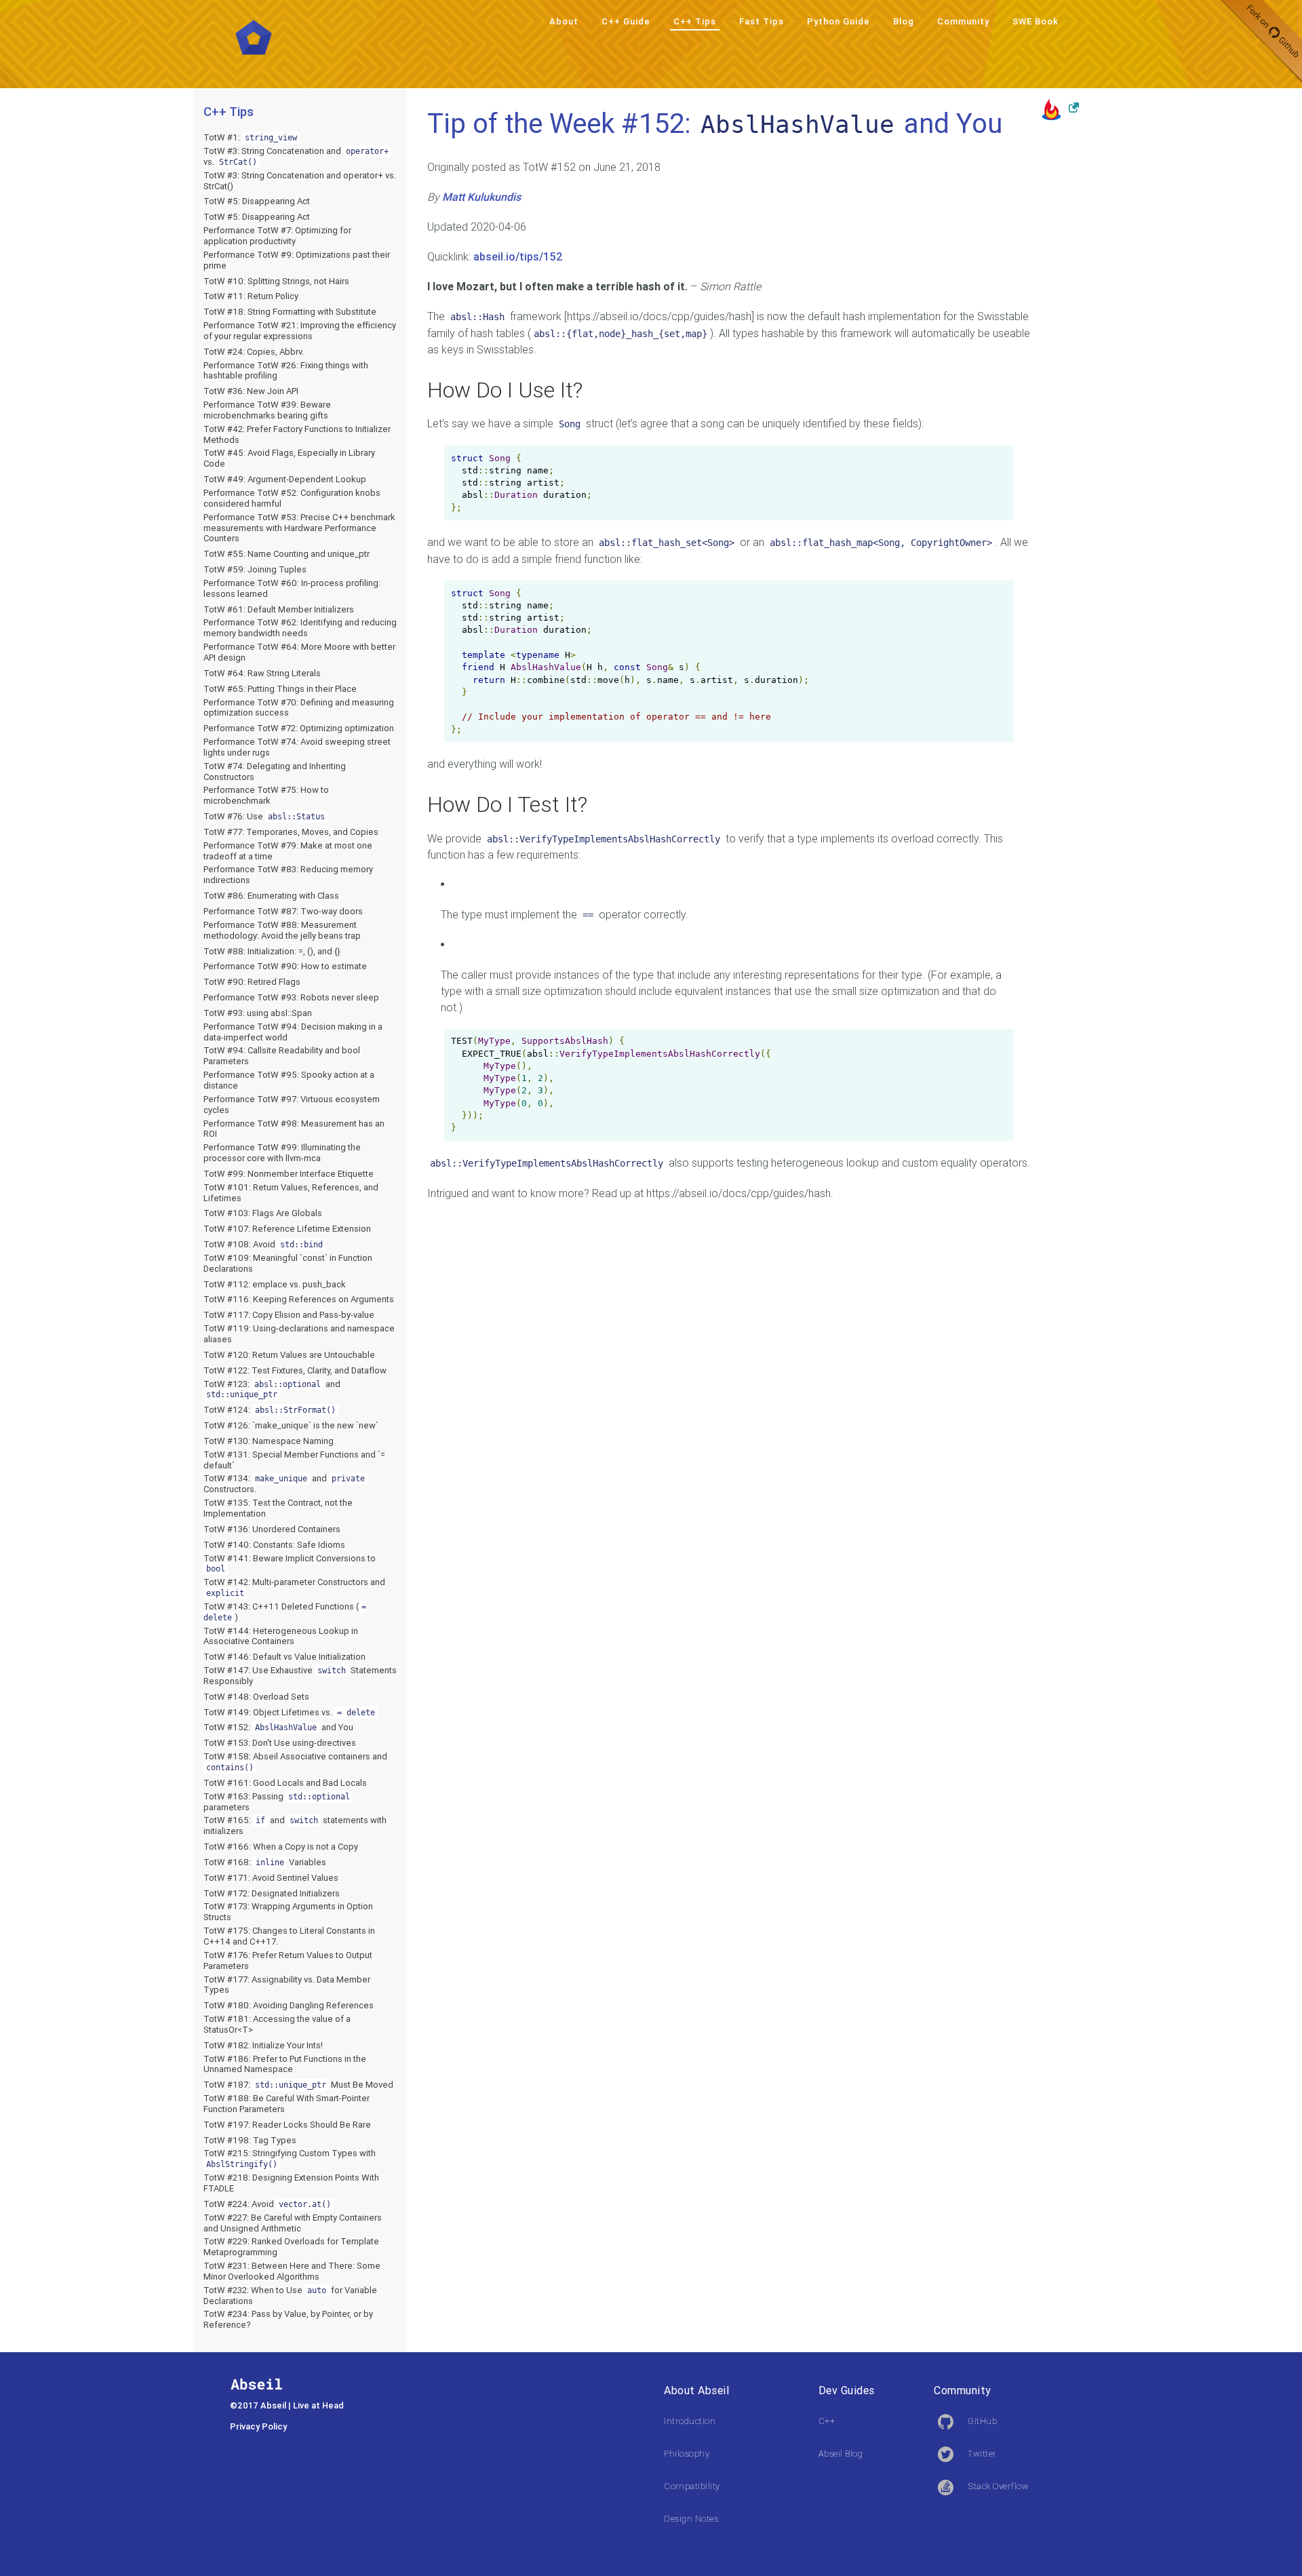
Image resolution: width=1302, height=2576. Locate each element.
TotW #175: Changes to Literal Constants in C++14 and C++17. (289, 1936)
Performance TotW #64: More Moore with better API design (299, 652)
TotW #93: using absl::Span (258, 1013)
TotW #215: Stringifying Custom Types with (290, 2158)
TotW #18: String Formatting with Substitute (290, 312)
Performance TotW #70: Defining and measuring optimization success (299, 708)
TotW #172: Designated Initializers (272, 1893)
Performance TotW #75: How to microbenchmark (266, 795)
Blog (904, 21)
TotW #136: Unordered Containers (272, 1529)
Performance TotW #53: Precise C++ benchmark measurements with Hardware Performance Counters (299, 528)
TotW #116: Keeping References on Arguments (299, 1299)
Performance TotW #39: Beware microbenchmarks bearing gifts (267, 410)
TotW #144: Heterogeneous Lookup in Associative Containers (281, 1636)
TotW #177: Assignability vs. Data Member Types (287, 1985)
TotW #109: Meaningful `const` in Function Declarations (288, 1263)
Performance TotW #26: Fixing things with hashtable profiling (286, 371)
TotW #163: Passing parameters (277, 1802)
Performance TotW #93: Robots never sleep (291, 997)
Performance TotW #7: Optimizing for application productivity (277, 236)
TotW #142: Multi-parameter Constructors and (294, 1587)
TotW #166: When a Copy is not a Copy (281, 1847)
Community (963, 21)
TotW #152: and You (278, 1727)
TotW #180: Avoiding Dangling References (289, 2005)
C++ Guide (626, 21)
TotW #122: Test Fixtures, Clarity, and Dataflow (295, 1370)
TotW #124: (270, 1410)
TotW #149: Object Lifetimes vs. (289, 1712)
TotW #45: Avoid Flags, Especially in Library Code (289, 458)
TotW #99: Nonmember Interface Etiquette (289, 1174)
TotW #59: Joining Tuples (255, 569)
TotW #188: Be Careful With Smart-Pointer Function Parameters (287, 2104)
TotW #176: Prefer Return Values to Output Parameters (288, 1960)
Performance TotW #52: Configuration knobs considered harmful (292, 498)
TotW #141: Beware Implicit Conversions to (290, 1563)
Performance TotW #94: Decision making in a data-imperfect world (293, 1032)
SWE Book (1035, 21)
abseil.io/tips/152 (518, 256)
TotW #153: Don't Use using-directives (280, 1743)
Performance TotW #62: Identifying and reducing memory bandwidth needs (300, 628)
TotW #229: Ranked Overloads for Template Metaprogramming (291, 2247)
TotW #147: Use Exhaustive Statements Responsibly (300, 1676)
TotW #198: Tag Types (250, 2140)
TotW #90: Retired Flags (252, 982)
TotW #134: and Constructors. (284, 1484)
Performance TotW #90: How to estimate (285, 966)
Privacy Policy (258, 2426)
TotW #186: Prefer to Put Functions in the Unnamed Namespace (285, 2064)
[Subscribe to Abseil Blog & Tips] (1060, 109)
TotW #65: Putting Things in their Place (280, 689)
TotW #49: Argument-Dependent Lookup (285, 479)
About (564, 21)
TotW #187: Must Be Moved (298, 2085)
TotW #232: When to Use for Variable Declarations (290, 2296)
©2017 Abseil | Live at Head (287, 2405)
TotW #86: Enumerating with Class (271, 896)
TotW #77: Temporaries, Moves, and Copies (291, 832)
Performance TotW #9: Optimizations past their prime (297, 260)
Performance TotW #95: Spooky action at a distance (289, 1080)
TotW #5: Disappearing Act (257, 201)
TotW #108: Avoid (263, 1244)
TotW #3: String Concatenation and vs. (296, 156)
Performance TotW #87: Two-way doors (283, 911)
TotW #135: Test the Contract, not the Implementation (278, 1508)
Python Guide (839, 21)
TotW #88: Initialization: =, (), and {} (272, 951)
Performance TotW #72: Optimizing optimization (299, 728)
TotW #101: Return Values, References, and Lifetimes (291, 1193)
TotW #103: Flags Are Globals (263, 1213)
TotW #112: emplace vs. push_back (275, 1284)
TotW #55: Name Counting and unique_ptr (287, 554)
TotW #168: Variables (265, 1862)
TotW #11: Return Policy (251, 296)
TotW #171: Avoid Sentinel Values (271, 1878)
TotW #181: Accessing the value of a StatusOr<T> (277, 2024)
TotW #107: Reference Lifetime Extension (287, 1229)
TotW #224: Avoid (267, 2204)
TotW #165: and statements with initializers (295, 1826)
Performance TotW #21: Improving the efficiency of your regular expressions (300, 331)
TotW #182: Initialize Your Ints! (263, 2045)
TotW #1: (250, 137)
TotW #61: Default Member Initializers (279, 609)
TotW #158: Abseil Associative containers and (295, 1761)
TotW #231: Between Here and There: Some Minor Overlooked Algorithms (292, 2271)
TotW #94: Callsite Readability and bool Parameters (282, 1056)
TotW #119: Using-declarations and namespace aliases (299, 1334)
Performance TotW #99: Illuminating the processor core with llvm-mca (282, 1153)
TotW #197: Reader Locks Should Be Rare (287, 2125)
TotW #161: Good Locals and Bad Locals (285, 1783)
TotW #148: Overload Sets (256, 1697)
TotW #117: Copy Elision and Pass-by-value (289, 1315)
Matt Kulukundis (481, 197)
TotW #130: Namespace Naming (269, 1441)
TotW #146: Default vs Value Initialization (284, 1657)
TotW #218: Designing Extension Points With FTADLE (291, 2183)
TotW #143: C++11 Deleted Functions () (285, 1612)
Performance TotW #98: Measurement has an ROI (294, 1129)
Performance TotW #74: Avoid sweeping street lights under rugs (297, 747)
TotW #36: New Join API (251, 391)
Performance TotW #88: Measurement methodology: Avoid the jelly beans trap (282, 930)
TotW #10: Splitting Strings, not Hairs (276, 281)
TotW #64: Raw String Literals (262, 673)
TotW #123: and (272, 1389)
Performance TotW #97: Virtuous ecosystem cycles (292, 1105)
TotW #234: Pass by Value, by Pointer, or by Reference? (288, 2319)
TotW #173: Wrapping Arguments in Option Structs (288, 1912)
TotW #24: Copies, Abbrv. (254, 352)
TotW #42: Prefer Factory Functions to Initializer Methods (297, 434)
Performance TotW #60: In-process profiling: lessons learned (292, 588)
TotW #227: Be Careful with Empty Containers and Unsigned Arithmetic (293, 2223)
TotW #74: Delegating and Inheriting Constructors (275, 772)
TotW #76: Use (264, 816)
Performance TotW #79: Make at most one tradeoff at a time (288, 851)
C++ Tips (695, 21)
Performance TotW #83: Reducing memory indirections (288, 875)
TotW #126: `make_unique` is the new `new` (291, 1425)
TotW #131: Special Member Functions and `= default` (294, 1460)
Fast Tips (762, 21)
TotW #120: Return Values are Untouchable (289, 1355)
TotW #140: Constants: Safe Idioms (274, 1545)
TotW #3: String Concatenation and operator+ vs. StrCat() (300, 181)
